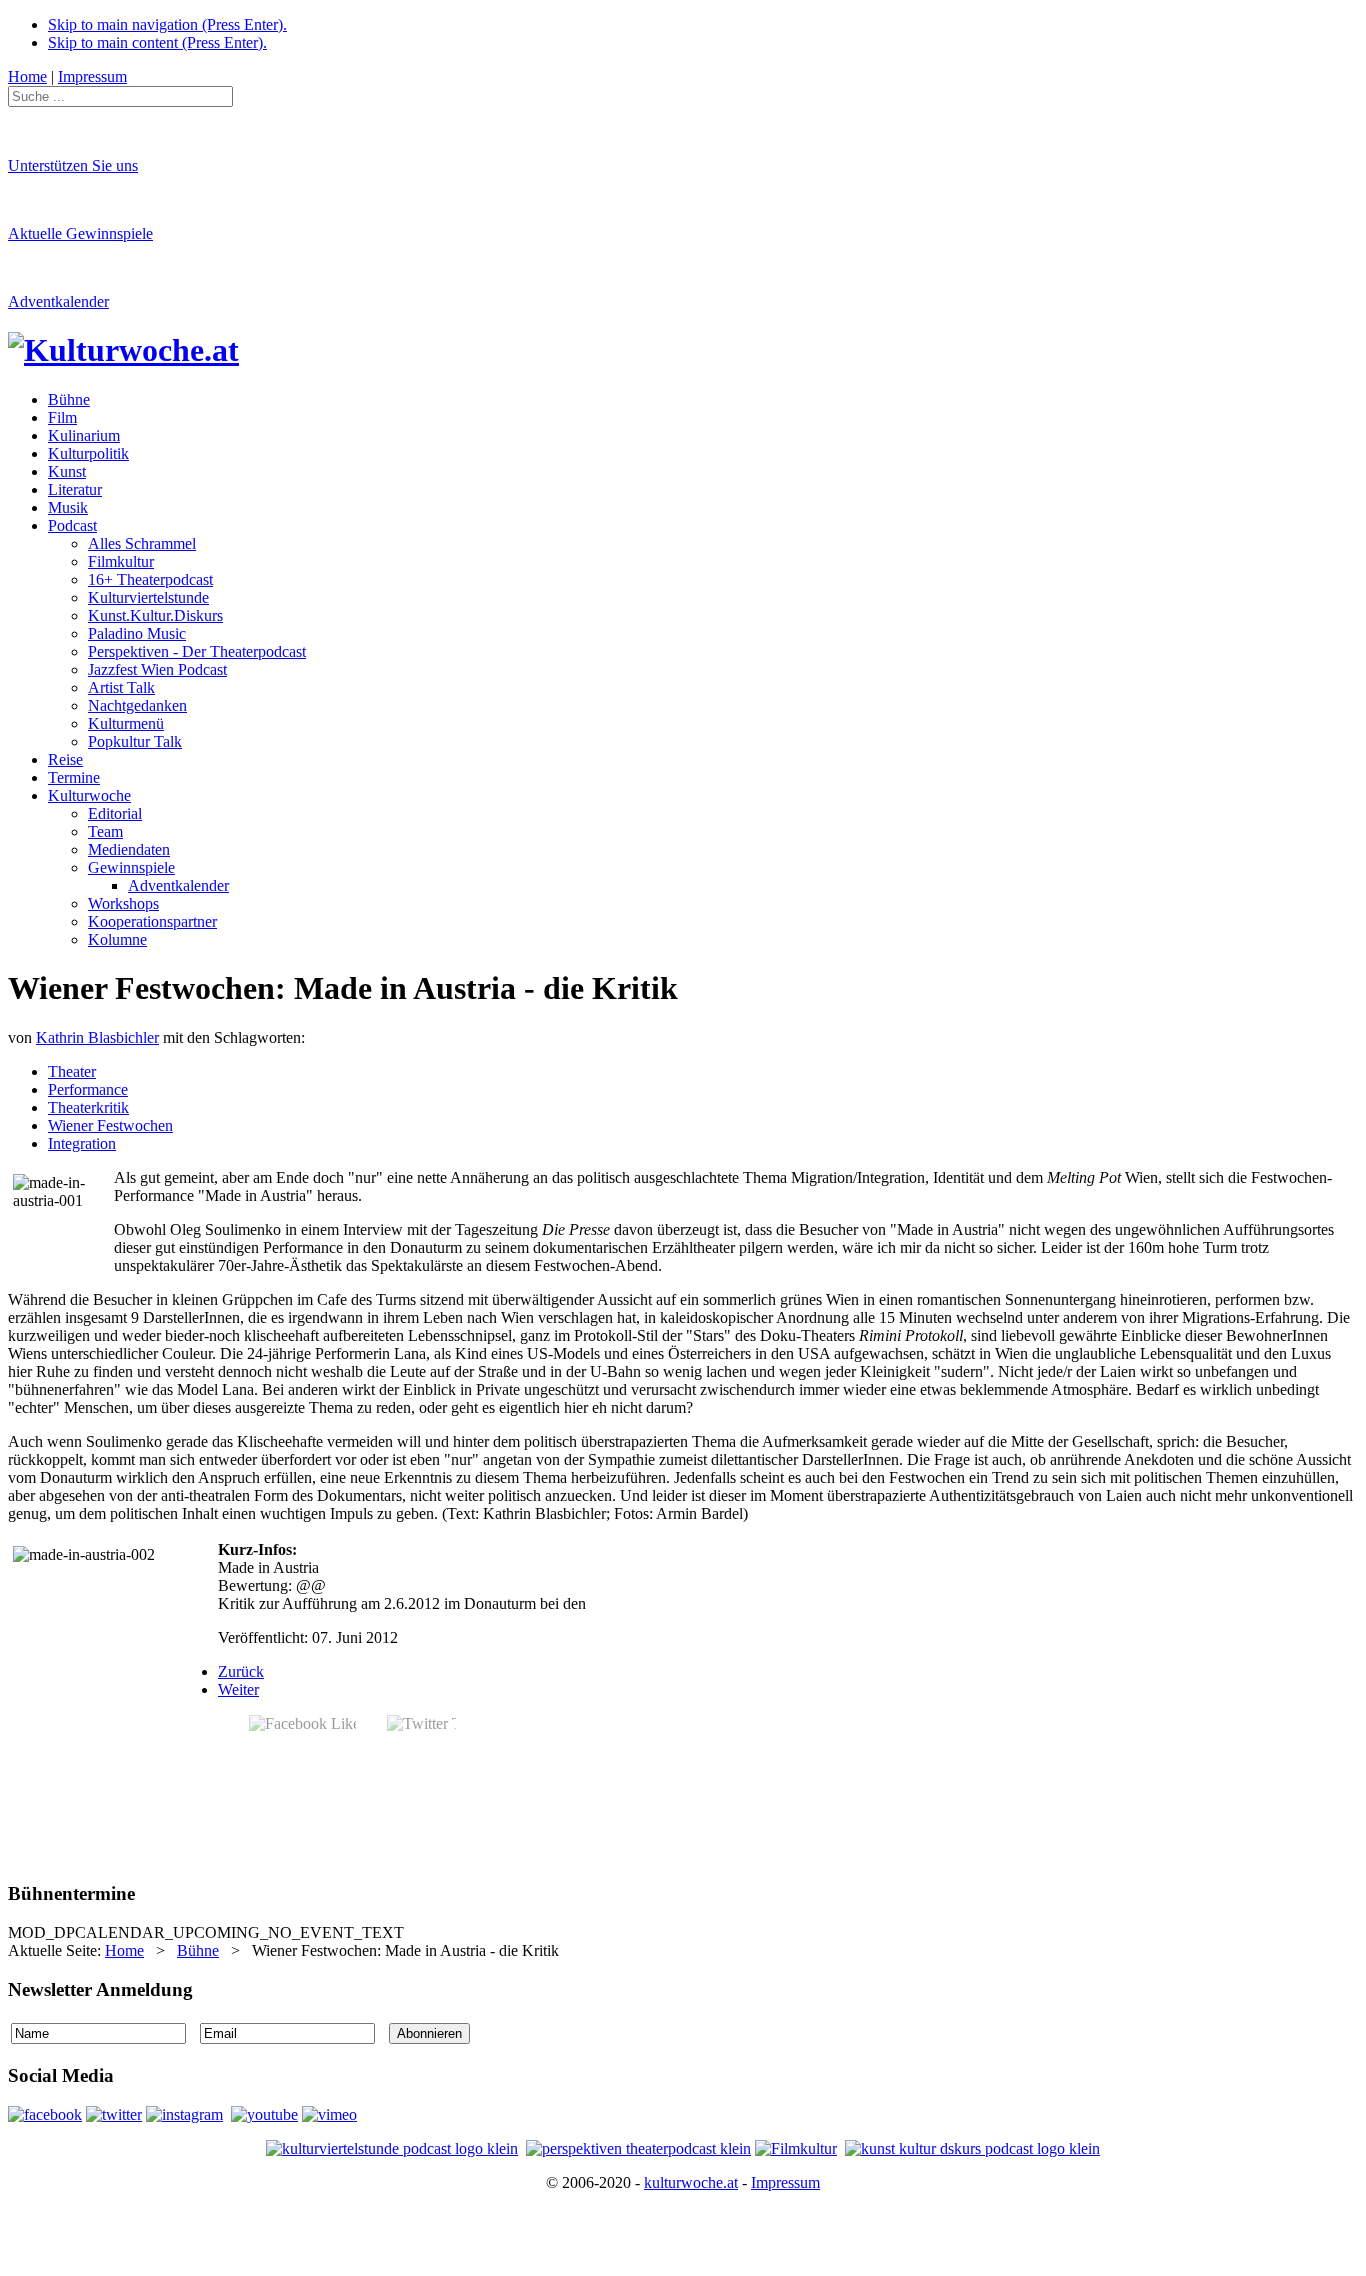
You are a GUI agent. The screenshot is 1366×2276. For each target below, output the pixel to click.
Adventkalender (58, 301)
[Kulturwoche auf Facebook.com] (45, 2114)
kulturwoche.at (691, 2182)
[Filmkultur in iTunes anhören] (796, 2148)
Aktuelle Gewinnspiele (80, 233)
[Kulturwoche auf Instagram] (184, 2114)
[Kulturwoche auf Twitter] (114, 2114)
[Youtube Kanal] (329, 2114)
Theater (72, 1071)
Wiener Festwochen (110, 1125)
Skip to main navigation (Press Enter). (167, 24)
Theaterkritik (88, 1107)
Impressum (785, 2182)
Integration (82, 1143)
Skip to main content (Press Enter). (157, 42)
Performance (88, 1089)
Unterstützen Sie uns (73, 165)
